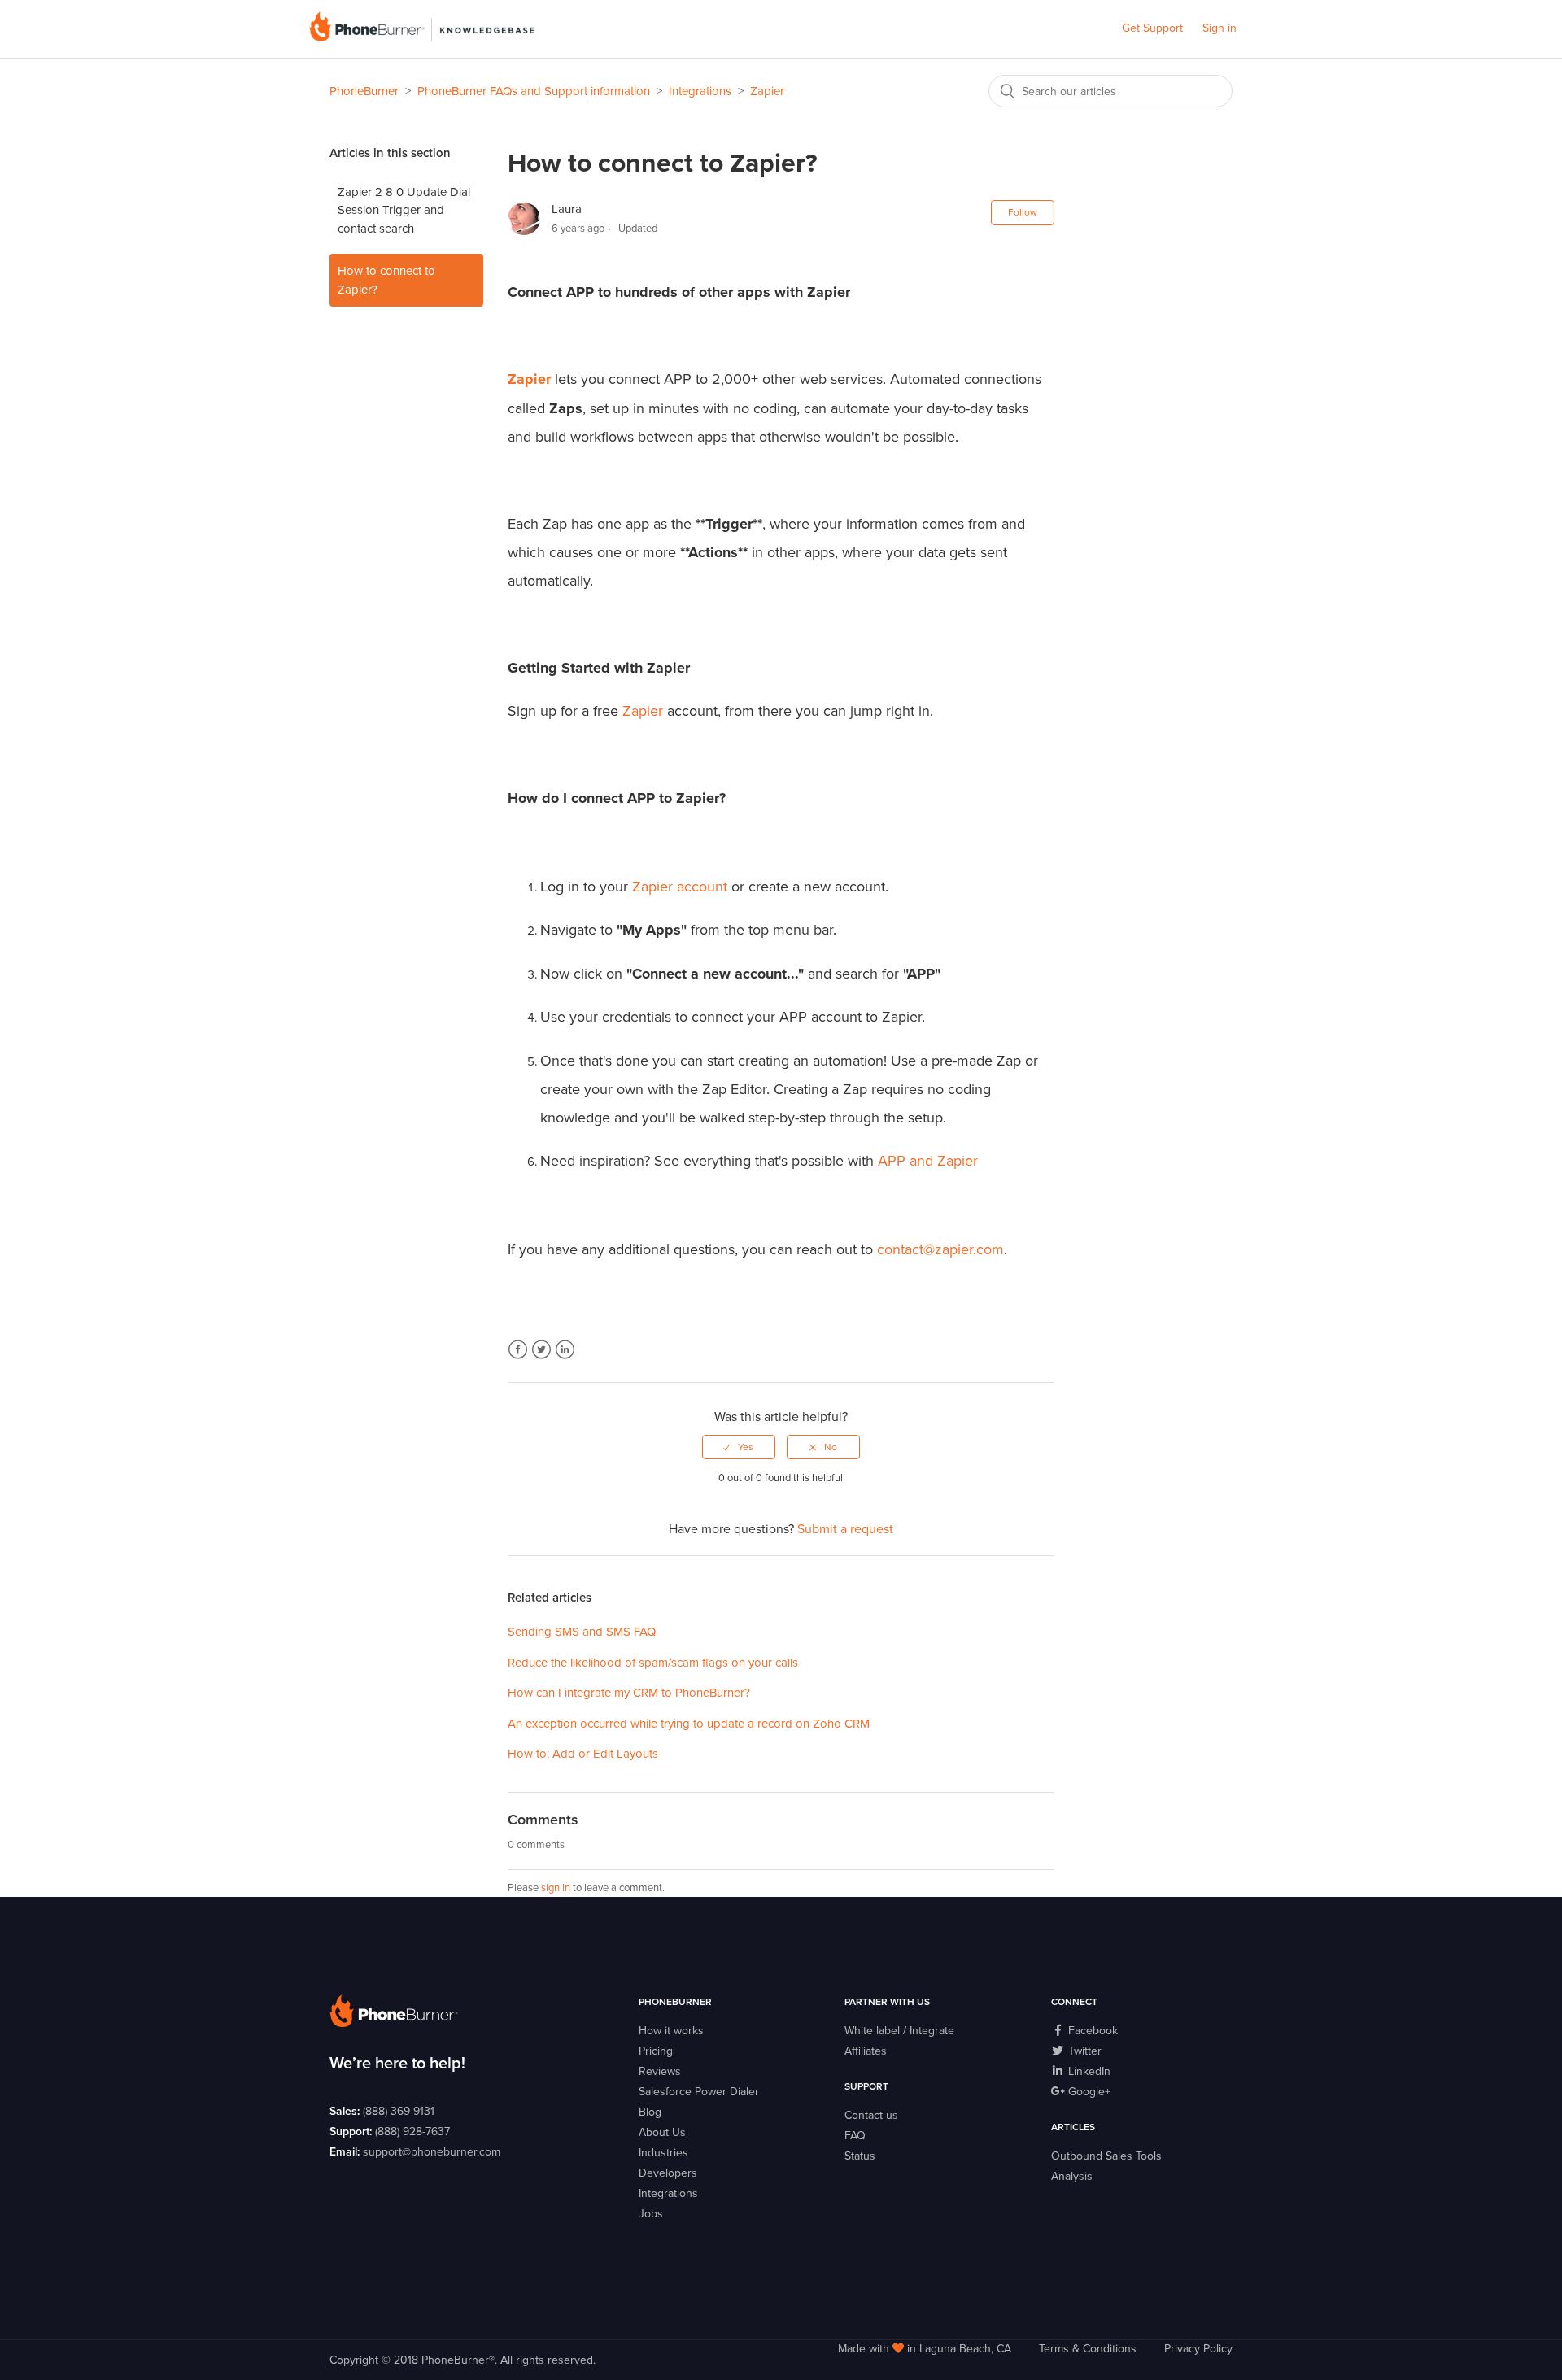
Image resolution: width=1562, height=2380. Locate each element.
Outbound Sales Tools (1106, 2156)
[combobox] (1110, 91)
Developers (668, 2173)
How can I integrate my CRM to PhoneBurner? (629, 1693)
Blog (650, 2112)
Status (860, 2156)
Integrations (700, 91)
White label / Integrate (899, 2031)
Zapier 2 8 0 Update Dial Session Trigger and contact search (404, 210)
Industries (663, 2153)
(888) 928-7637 (412, 2132)
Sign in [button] (1219, 28)
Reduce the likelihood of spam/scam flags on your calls (653, 1663)
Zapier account (680, 887)
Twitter (541, 1350)
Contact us (871, 2115)
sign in (556, 1888)
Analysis (1072, 2176)
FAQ (855, 2136)
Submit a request (845, 1529)
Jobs (651, 2214)
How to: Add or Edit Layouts (583, 1754)
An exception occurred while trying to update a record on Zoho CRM (689, 1724)
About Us (662, 2132)
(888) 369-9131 (399, 2111)
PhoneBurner (364, 91)
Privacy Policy (1198, 2349)
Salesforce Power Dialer (699, 2092)
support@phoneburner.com (432, 2152)
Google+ (1088, 2092)
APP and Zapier (928, 1161)
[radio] (739, 1447)
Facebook (518, 1350)
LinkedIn (565, 1350)
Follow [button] (1023, 212)
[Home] (422, 37)
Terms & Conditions (1088, 2349)
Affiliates (866, 2051)
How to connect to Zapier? (386, 280)
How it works (671, 2031)
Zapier (767, 91)
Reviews (660, 2071)
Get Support (1152, 28)
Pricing (656, 2051)
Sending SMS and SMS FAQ (582, 1632)
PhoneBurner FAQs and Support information (534, 91)
